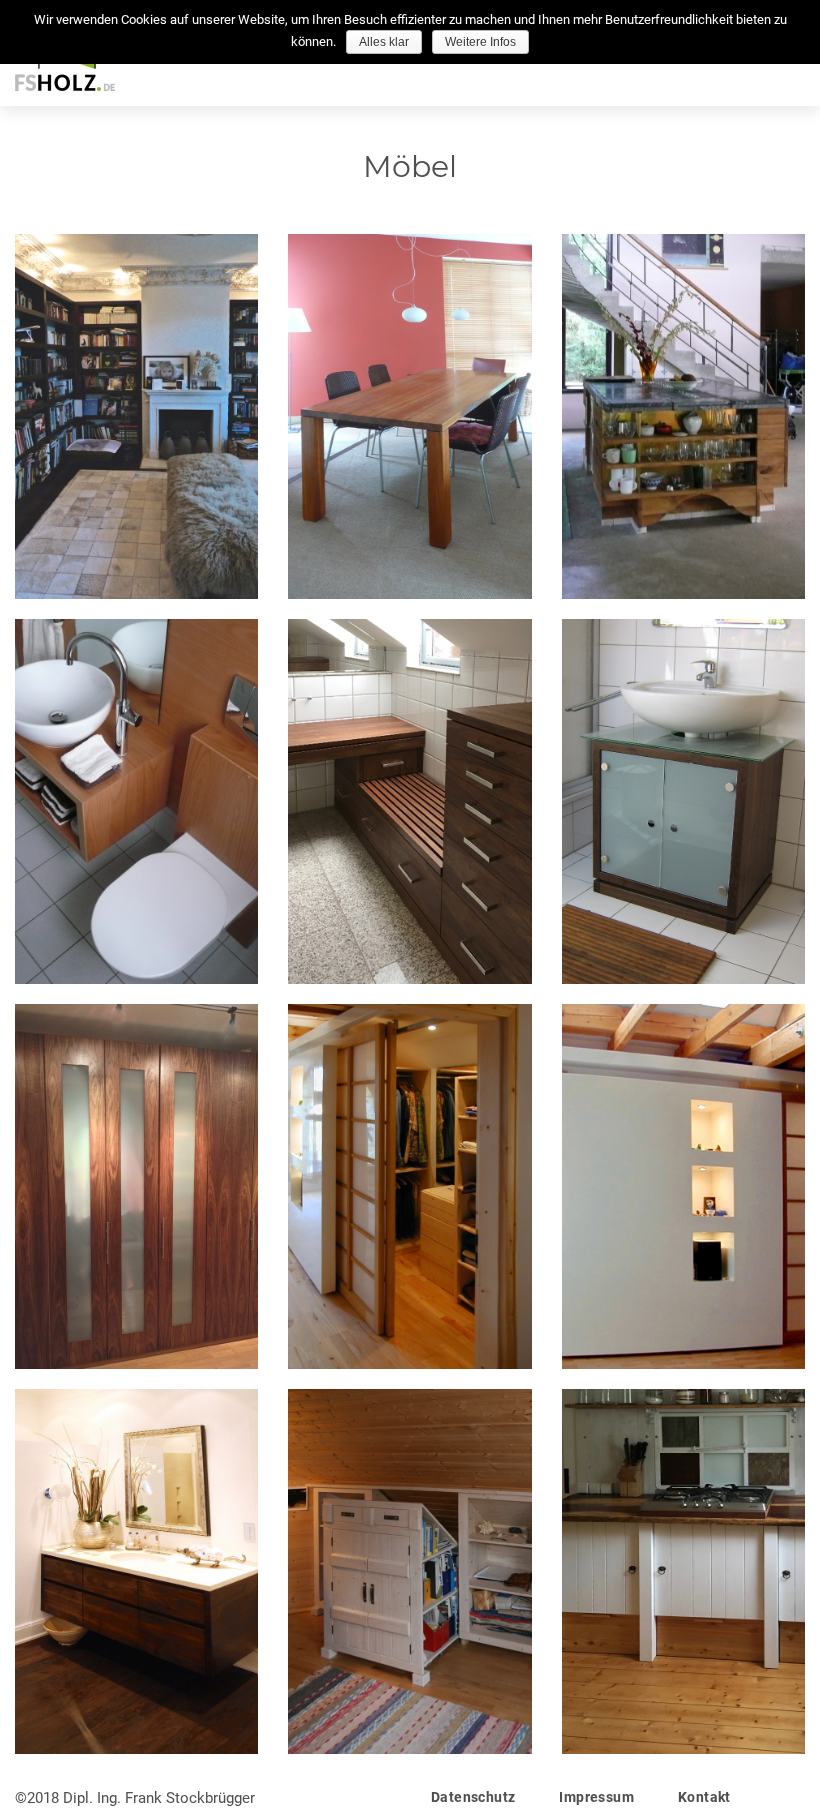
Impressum (596, 1797)
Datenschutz (473, 1797)
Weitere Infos (480, 42)
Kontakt (704, 1797)
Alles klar (384, 42)
